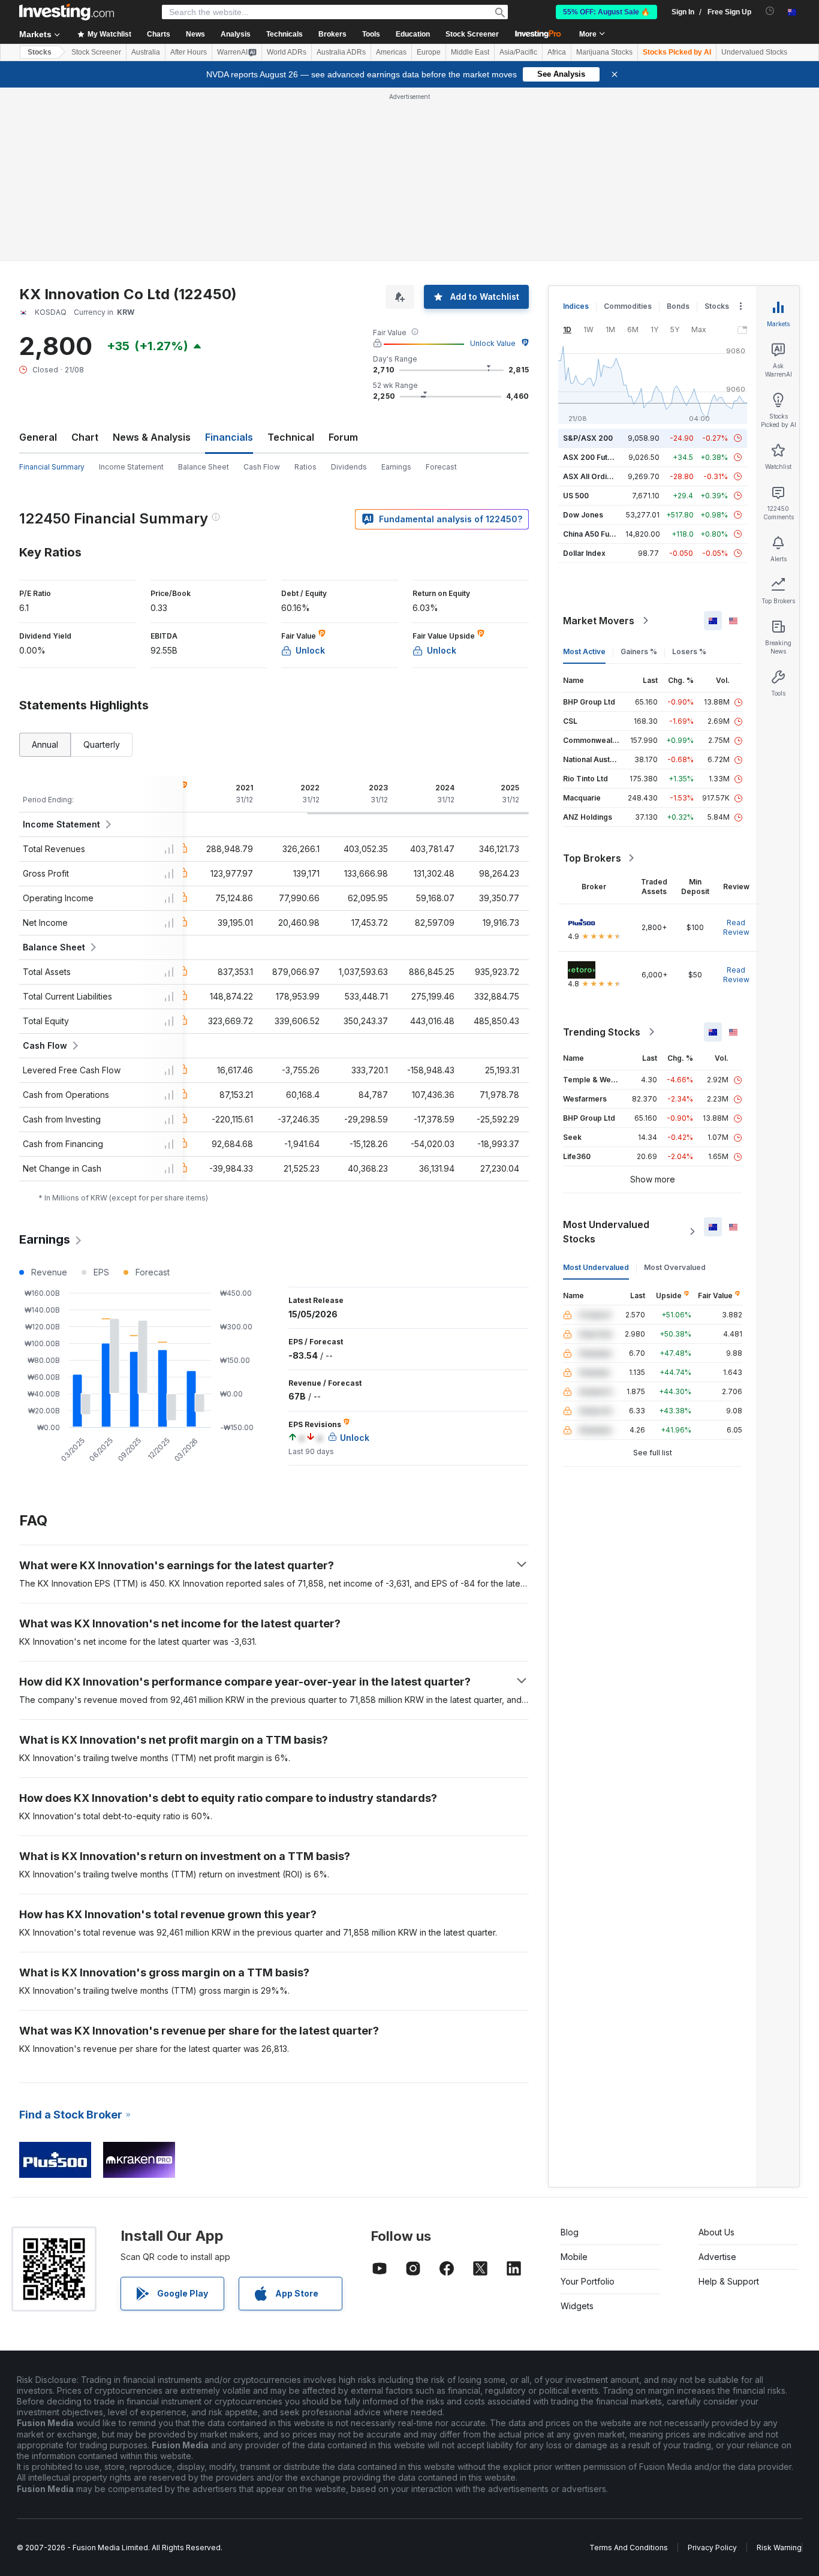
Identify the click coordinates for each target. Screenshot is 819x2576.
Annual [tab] (45, 744)
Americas (391, 52)
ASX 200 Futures (593, 457)
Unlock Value (493, 343)
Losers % (689, 651)
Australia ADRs (341, 52)
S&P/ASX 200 (588, 438)
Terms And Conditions (629, 2548)
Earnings (396, 467)
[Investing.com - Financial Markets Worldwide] (67, 12)
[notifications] (770, 11)
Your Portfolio (588, 2281)
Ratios (305, 467)
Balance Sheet (204, 467)
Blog (570, 2232)
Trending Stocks (602, 1032)
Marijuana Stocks (604, 52)
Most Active (584, 651)
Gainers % (639, 651)
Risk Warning (779, 2548)
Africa (557, 52)
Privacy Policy (712, 2548)
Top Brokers (592, 858)
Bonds (678, 306)
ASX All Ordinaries (596, 476)
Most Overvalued (675, 1267)
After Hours (189, 52)
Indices (576, 306)
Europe (429, 52)
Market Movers (599, 621)
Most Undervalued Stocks (606, 1232)
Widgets (577, 2306)
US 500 (576, 496)
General (38, 437)
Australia (146, 52)
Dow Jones (583, 515)
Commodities (628, 306)
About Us (716, 2232)
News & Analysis (152, 437)
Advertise (717, 2257)
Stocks (40, 52)
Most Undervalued (596, 1267)
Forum (343, 437)
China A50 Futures (595, 534)
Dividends (349, 467)
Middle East (470, 52)
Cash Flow (262, 467)
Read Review (736, 927)
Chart (85, 437)
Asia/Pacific (518, 52)
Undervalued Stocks (754, 52)
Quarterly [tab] (102, 744)
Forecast (441, 467)
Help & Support (729, 2281)
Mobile (574, 2257)
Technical (291, 437)
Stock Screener (472, 34)
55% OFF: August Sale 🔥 (606, 12)
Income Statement (131, 467)
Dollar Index (584, 553)
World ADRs (287, 52)
